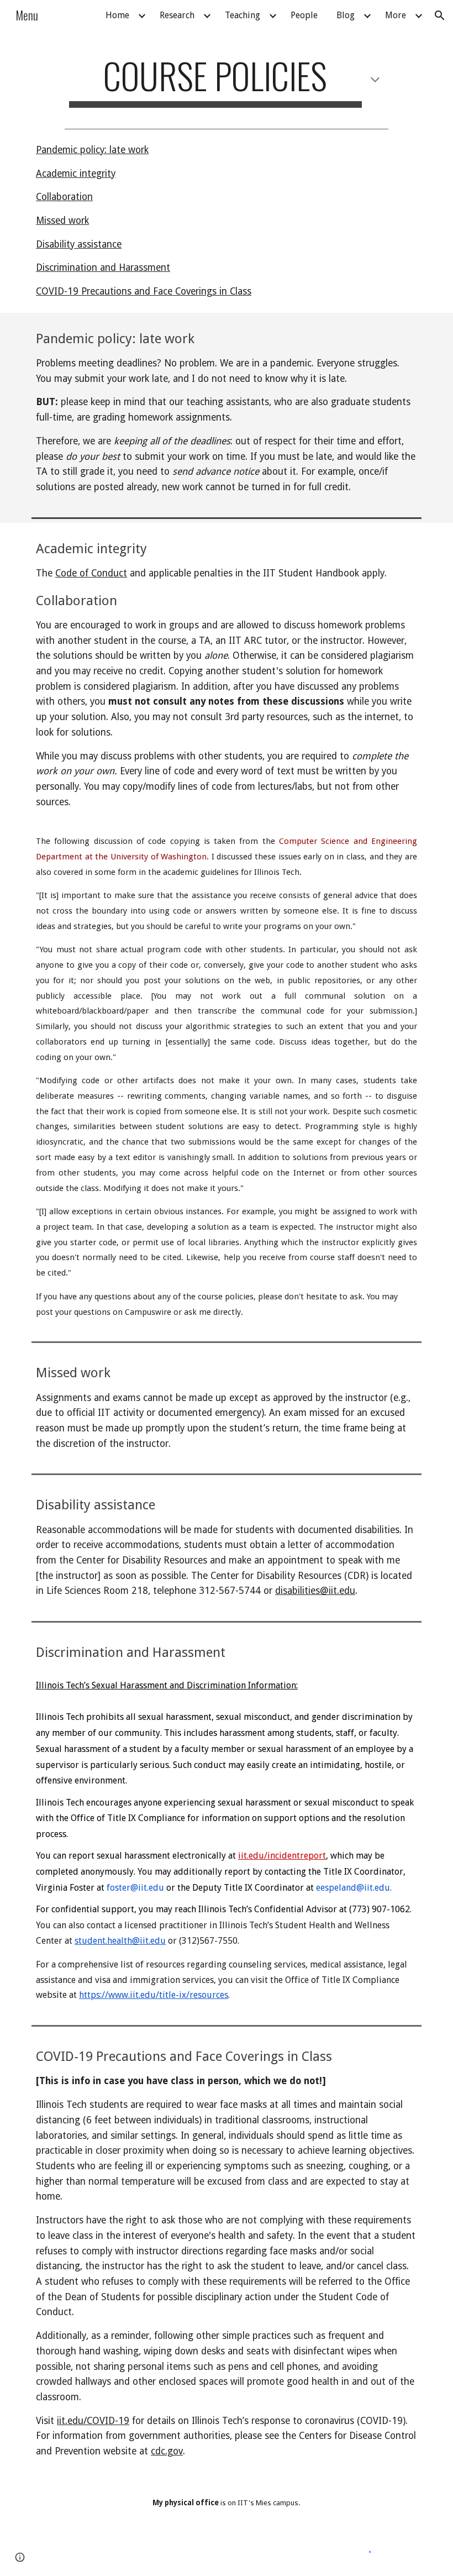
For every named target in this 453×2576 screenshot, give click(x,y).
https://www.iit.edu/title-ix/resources (154, 1995)
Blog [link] (346, 15)
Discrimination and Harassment (103, 267)
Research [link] (177, 15)
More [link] (396, 15)
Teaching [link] (243, 15)
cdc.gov (167, 2451)
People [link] (304, 15)
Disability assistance (79, 244)
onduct (112, 573)
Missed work (62, 221)
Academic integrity (76, 174)
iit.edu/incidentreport (282, 1856)
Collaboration (64, 197)
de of (79, 573)
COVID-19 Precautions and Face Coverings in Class (144, 291)
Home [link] (117, 15)
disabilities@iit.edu (315, 1591)
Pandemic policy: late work (92, 150)
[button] (440, 15)
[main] (226, 81)
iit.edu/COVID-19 (93, 2421)
